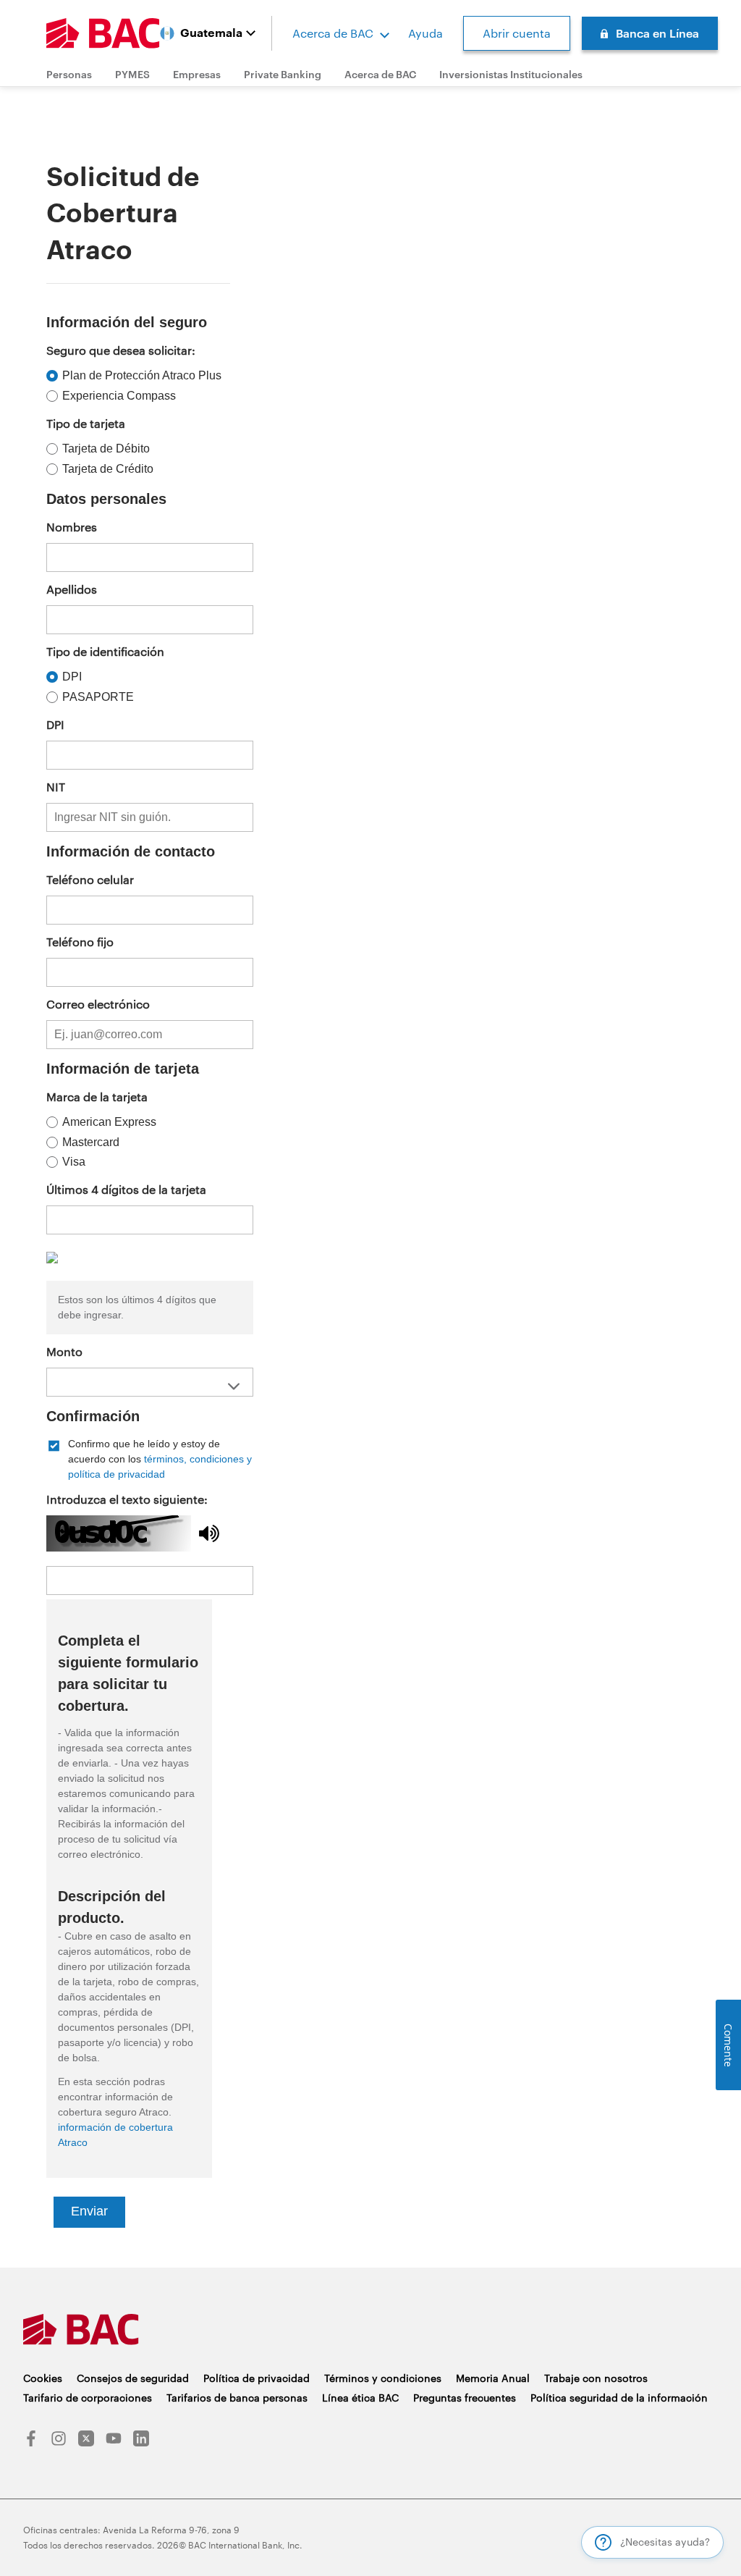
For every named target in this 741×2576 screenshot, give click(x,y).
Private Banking (283, 74)
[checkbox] (150, 1459)
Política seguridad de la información (619, 2398)
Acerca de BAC (333, 33)
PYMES (132, 74)
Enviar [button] (89, 2211)
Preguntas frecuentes (465, 2398)
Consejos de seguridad (133, 2378)
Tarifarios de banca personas (237, 2398)
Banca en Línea (657, 33)
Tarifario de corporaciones (88, 2398)
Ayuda (425, 33)
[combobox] (150, 1382)
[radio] (145, 376)
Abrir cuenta (517, 33)
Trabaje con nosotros (596, 2378)
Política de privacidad (257, 2378)
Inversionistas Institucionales (511, 74)
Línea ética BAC (360, 2398)
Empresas (197, 74)
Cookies (43, 2378)
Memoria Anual (493, 2378)
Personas (69, 74)
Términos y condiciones (383, 2378)
